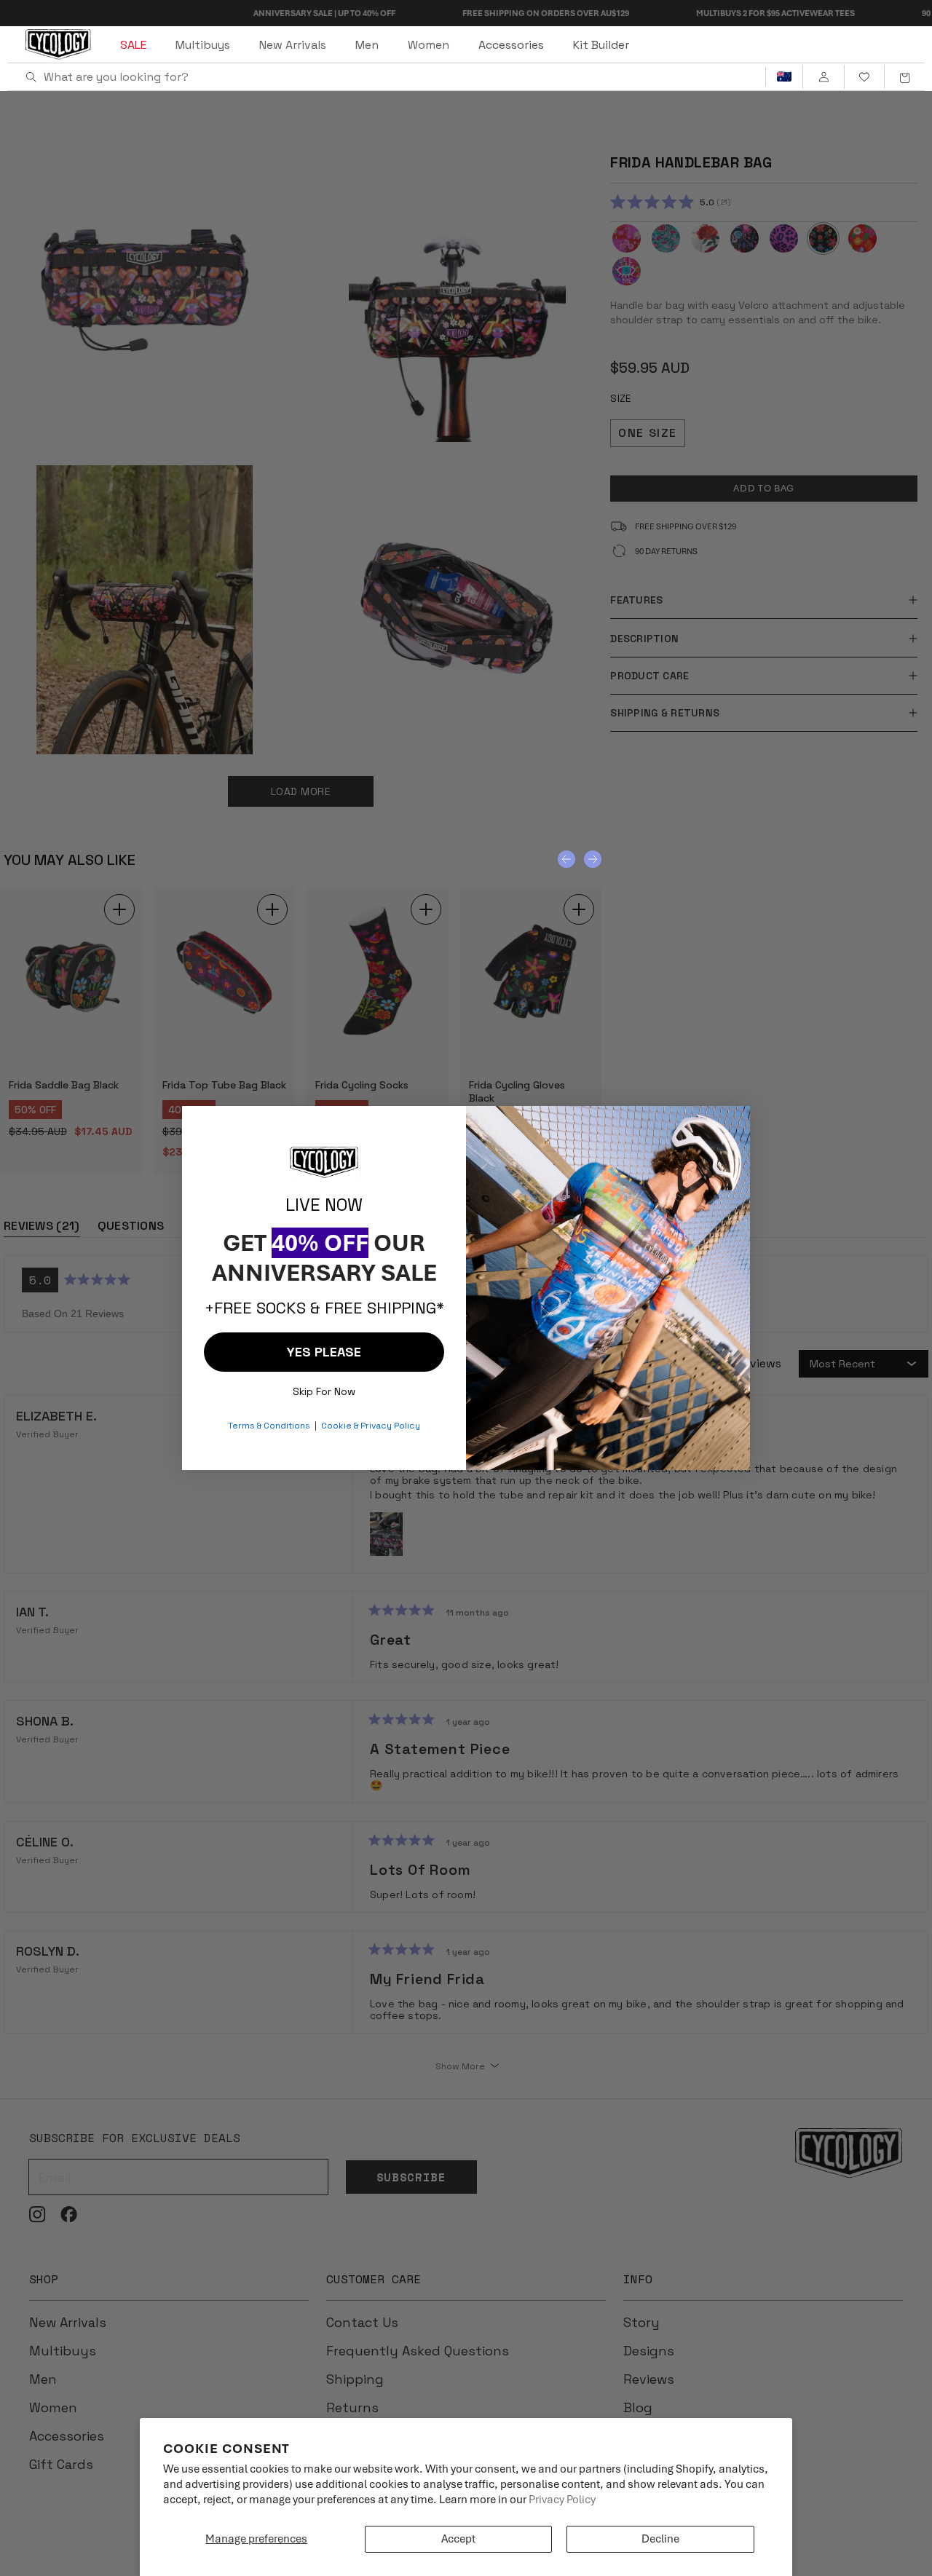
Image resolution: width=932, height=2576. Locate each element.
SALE (133, 45)
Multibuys (203, 45)
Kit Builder (601, 45)
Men (367, 45)
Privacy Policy (562, 2500)
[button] (904, 77)
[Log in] (823, 77)
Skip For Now (324, 1388)
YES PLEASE (324, 1352)
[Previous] (566, 859)
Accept (458, 2539)
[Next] (593, 859)
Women (429, 45)
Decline (660, 2539)
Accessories (511, 45)
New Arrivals (293, 45)
